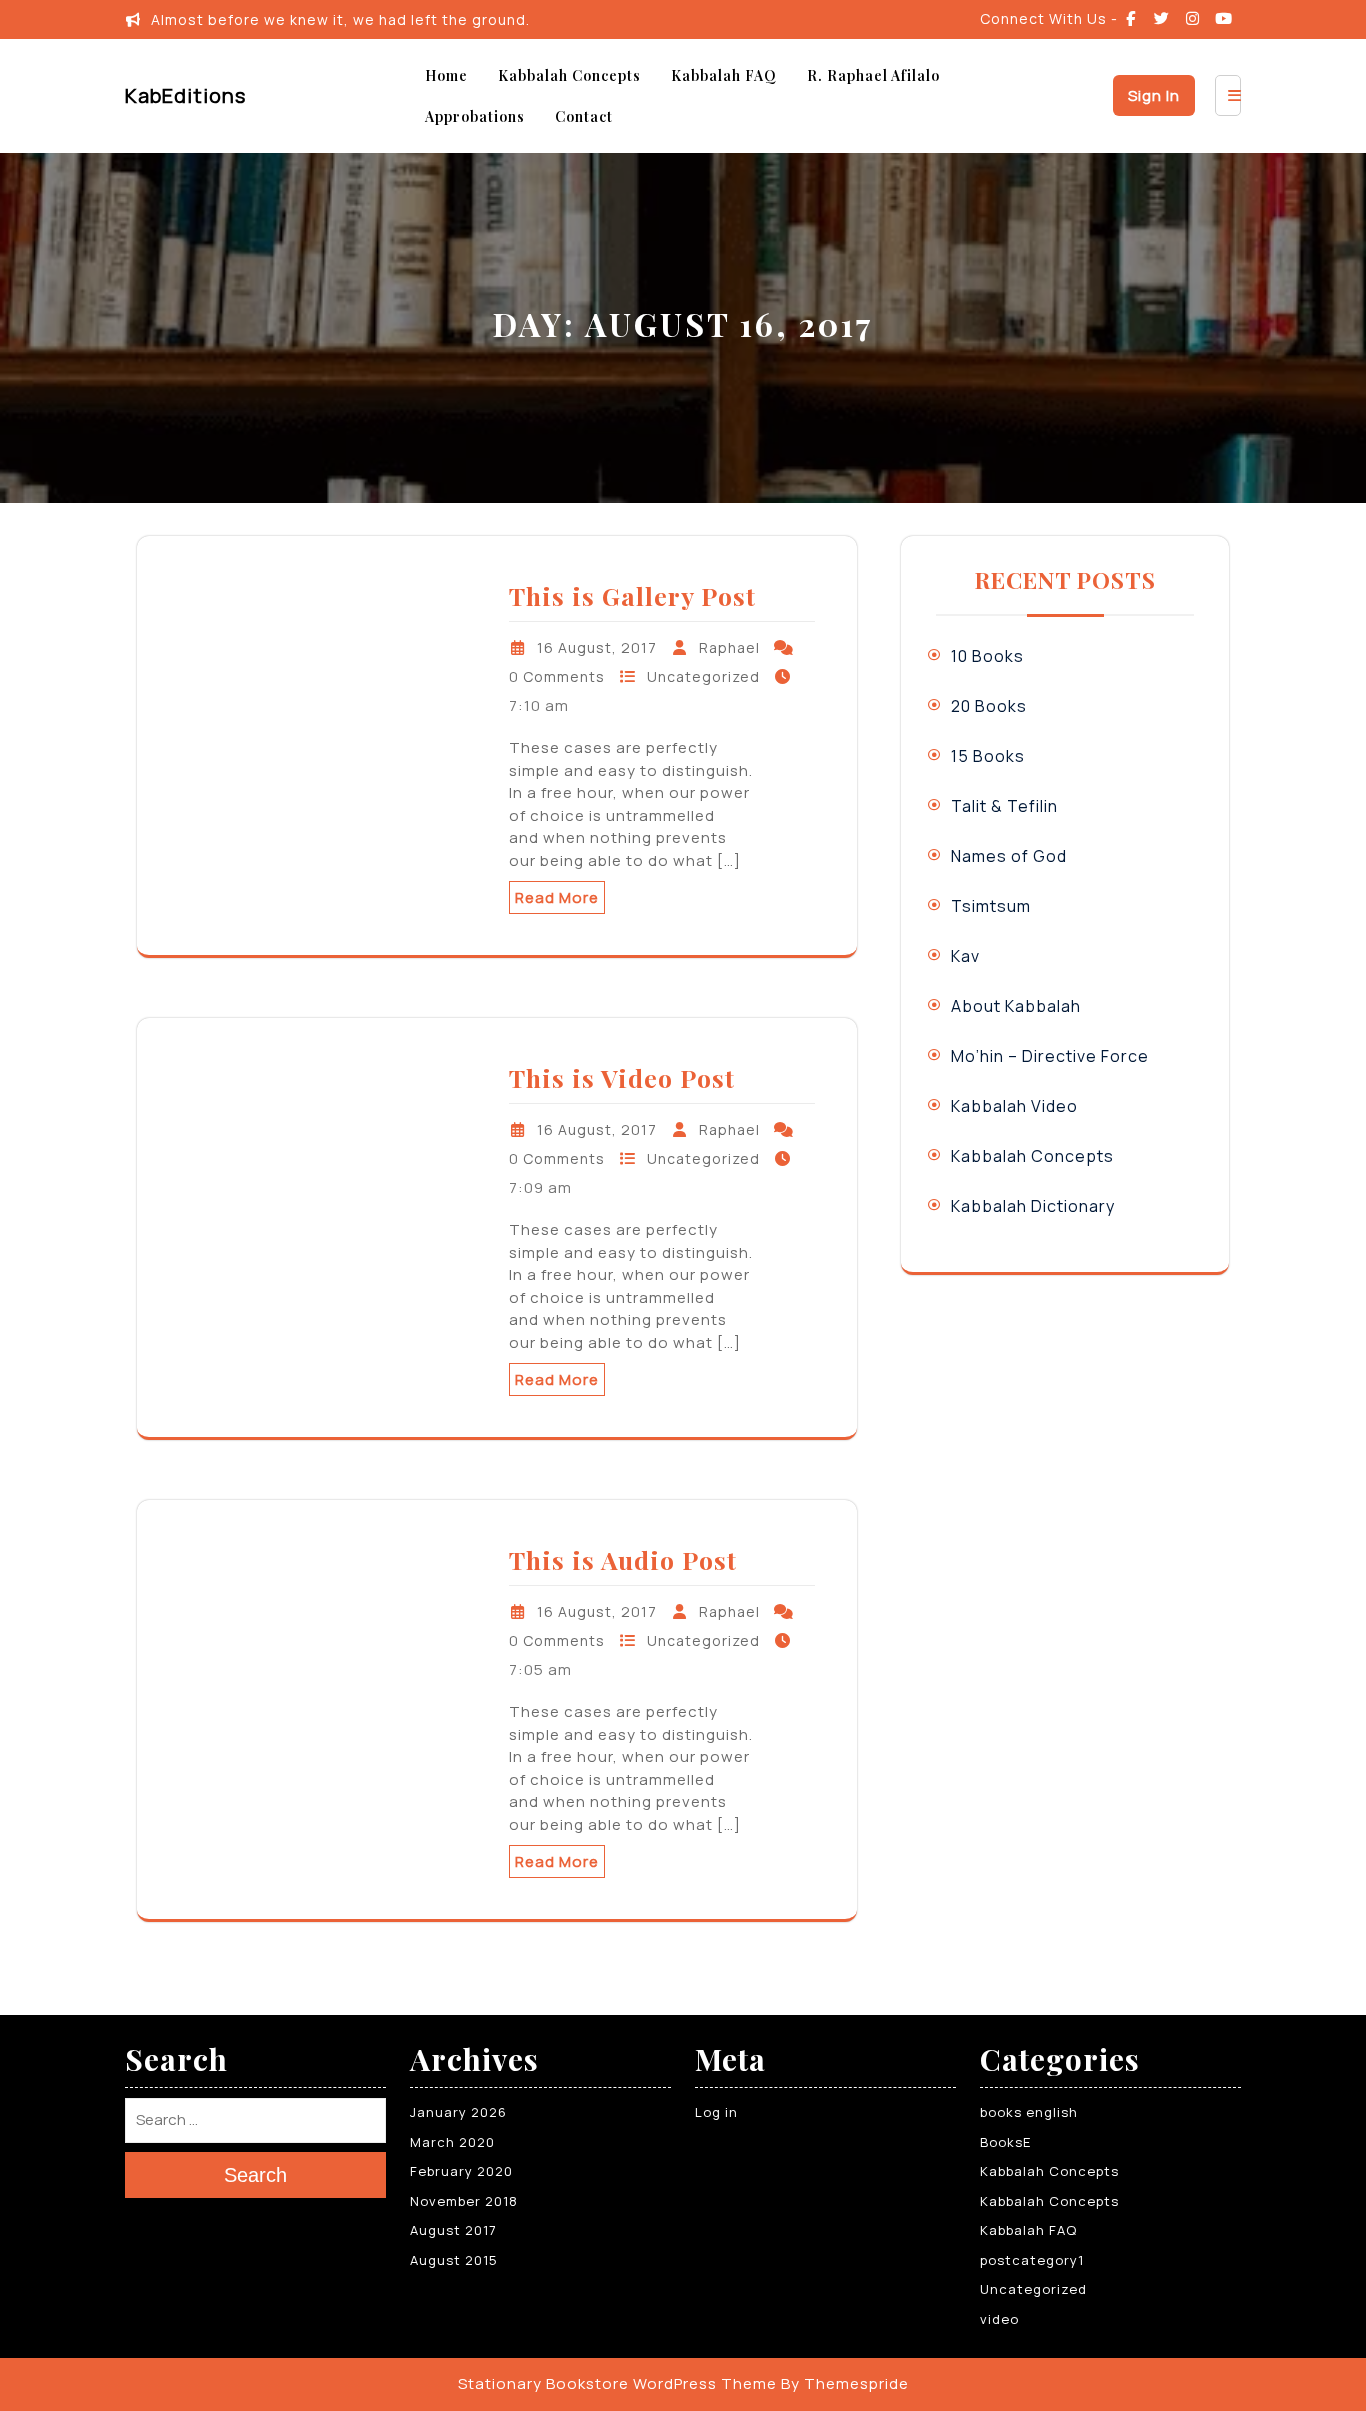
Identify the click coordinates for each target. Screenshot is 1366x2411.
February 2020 (461, 2171)
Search (255, 2176)
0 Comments (557, 676)
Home (446, 75)
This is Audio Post (623, 1559)
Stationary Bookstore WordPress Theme (617, 2383)
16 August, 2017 (597, 647)
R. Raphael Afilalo (873, 75)
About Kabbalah (1016, 1006)
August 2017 (453, 2230)
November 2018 (464, 2201)
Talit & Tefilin (1004, 806)
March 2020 (452, 2142)
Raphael (729, 647)
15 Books (988, 756)
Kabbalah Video (1014, 1106)
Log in (716, 2112)
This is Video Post (622, 1077)
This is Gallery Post (632, 595)
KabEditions (185, 95)
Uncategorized (703, 676)
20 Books (989, 706)
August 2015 (454, 2260)
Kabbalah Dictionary (1033, 1206)
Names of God (1009, 856)
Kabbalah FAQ (724, 75)
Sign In (1154, 95)
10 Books (987, 656)
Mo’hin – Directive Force (1050, 1056)
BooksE (1005, 2142)
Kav (965, 956)
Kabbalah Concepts (569, 75)
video (999, 2319)
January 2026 (458, 2112)
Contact (584, 116)
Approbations (475, 116)
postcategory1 (1032, 2260)
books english (1029, 2112)
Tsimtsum (991, 906)
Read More (557, 897)
